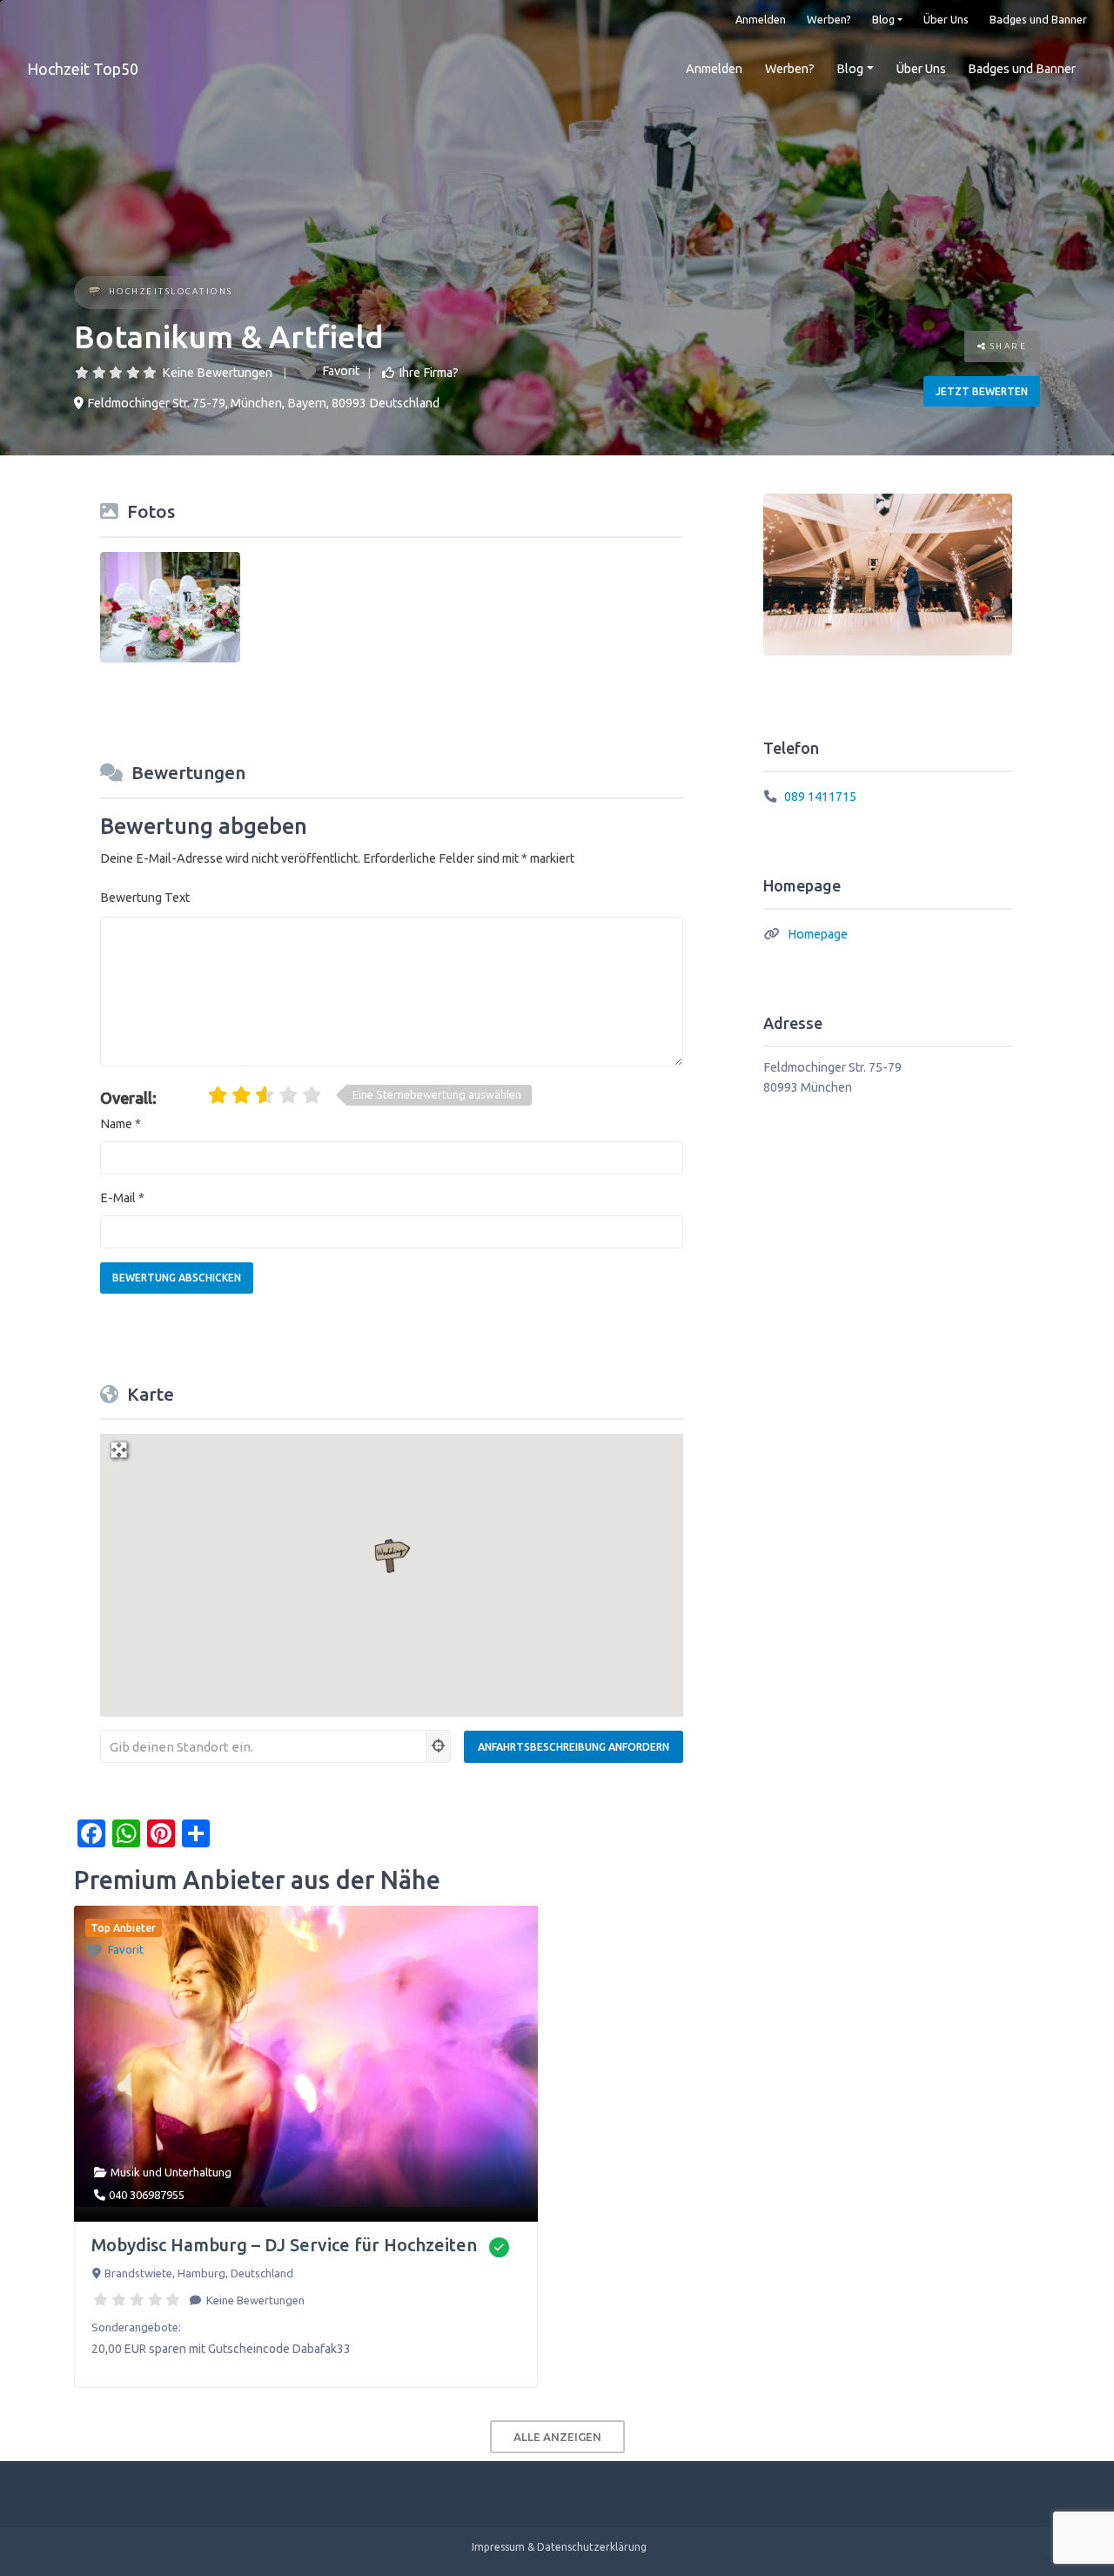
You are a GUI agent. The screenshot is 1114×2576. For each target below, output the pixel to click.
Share (1007, 346)
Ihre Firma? (429, 373)
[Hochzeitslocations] (94, 293)
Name (121, 1124)
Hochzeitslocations (171, 291)
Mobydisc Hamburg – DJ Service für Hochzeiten (284, 2245)
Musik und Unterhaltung (171, 2172)
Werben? (829, 19)
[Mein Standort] (439, 1746)
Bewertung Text (145, 898)
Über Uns (946, 19)
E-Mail (122, 1198)
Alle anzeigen (557, 2437)
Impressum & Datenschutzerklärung (559, 2547)
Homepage (818, 934)
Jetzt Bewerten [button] (982, 391)
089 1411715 (820, 797)
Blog (883, 19)
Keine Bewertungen (217, 373)
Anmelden (761, 19)
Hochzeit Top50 (83, 69)
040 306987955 (147, 2195)
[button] (392, 1556)
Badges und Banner (1038, 19)
